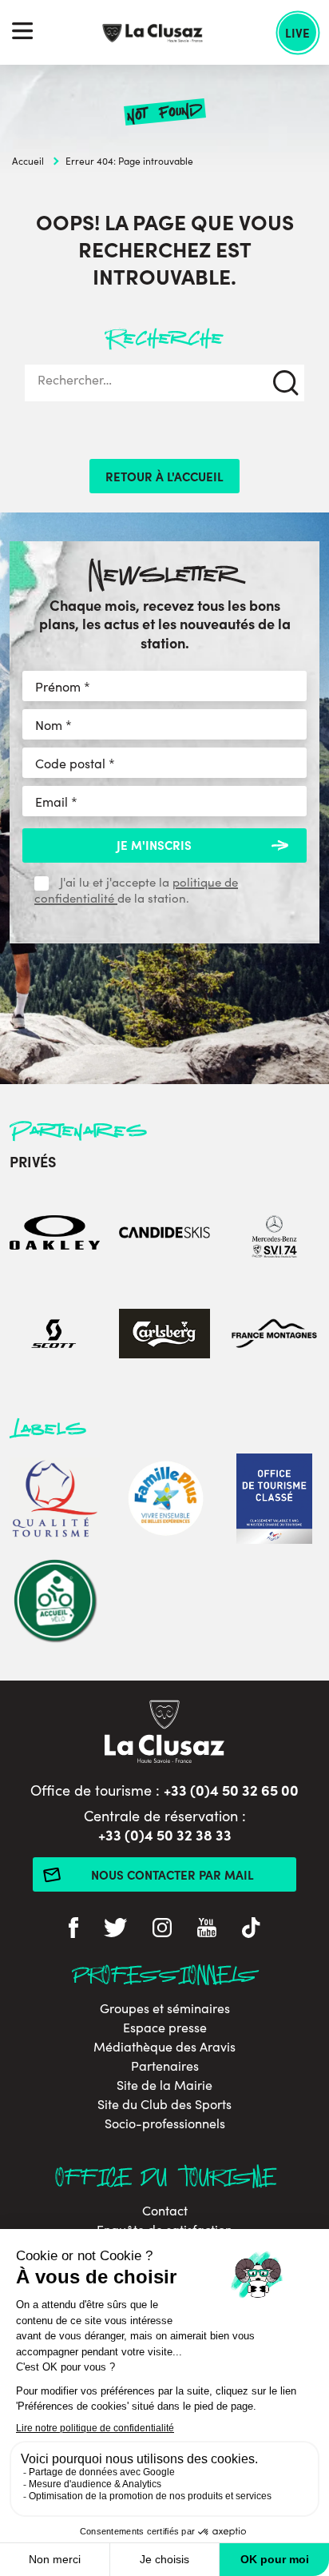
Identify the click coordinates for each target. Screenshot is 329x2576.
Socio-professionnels (165, 2123)
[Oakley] (55, 1235)
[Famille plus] (164, 1501)
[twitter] (115, 1930)
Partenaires (165, 2066)
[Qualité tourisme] (55, 1501)
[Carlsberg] (164, 1336)
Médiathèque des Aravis (164, 2047)
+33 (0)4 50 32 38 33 (165, 1834)
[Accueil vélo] (55, 1603)
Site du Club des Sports (164, 2104)
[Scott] (55, 1336)
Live (297, 32)
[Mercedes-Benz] (274, 1235)
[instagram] (162, 1930)
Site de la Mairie (164, 2085)
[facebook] (73, 1930)
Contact (165, 2211)
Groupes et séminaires (165, 2008)
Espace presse (165, 2028)
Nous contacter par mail (172, 1874)
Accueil (28, 161)
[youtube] (207, 1930)
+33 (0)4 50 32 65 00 (231, 1790)
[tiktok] (251, 1930)
